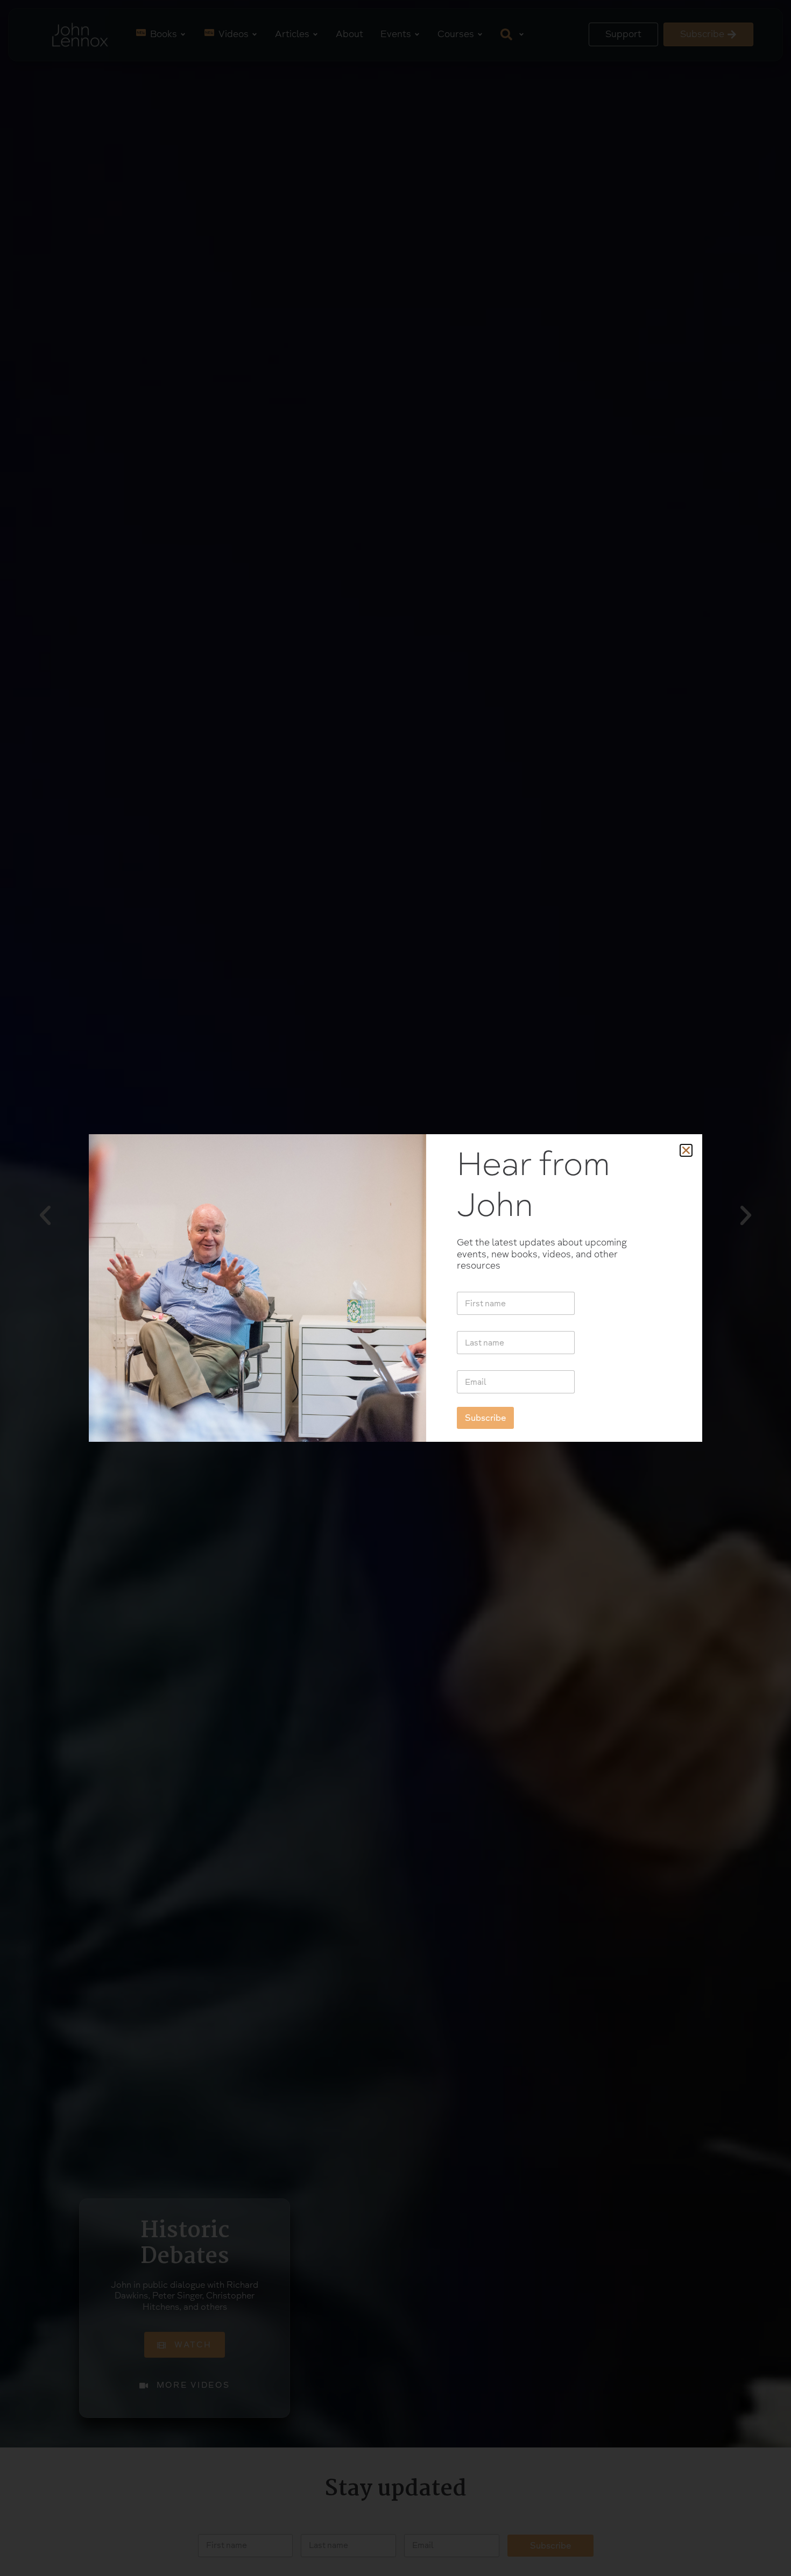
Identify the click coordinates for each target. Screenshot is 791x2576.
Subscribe (485, 1418)
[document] (395, 1288)
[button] (686, 1150)
